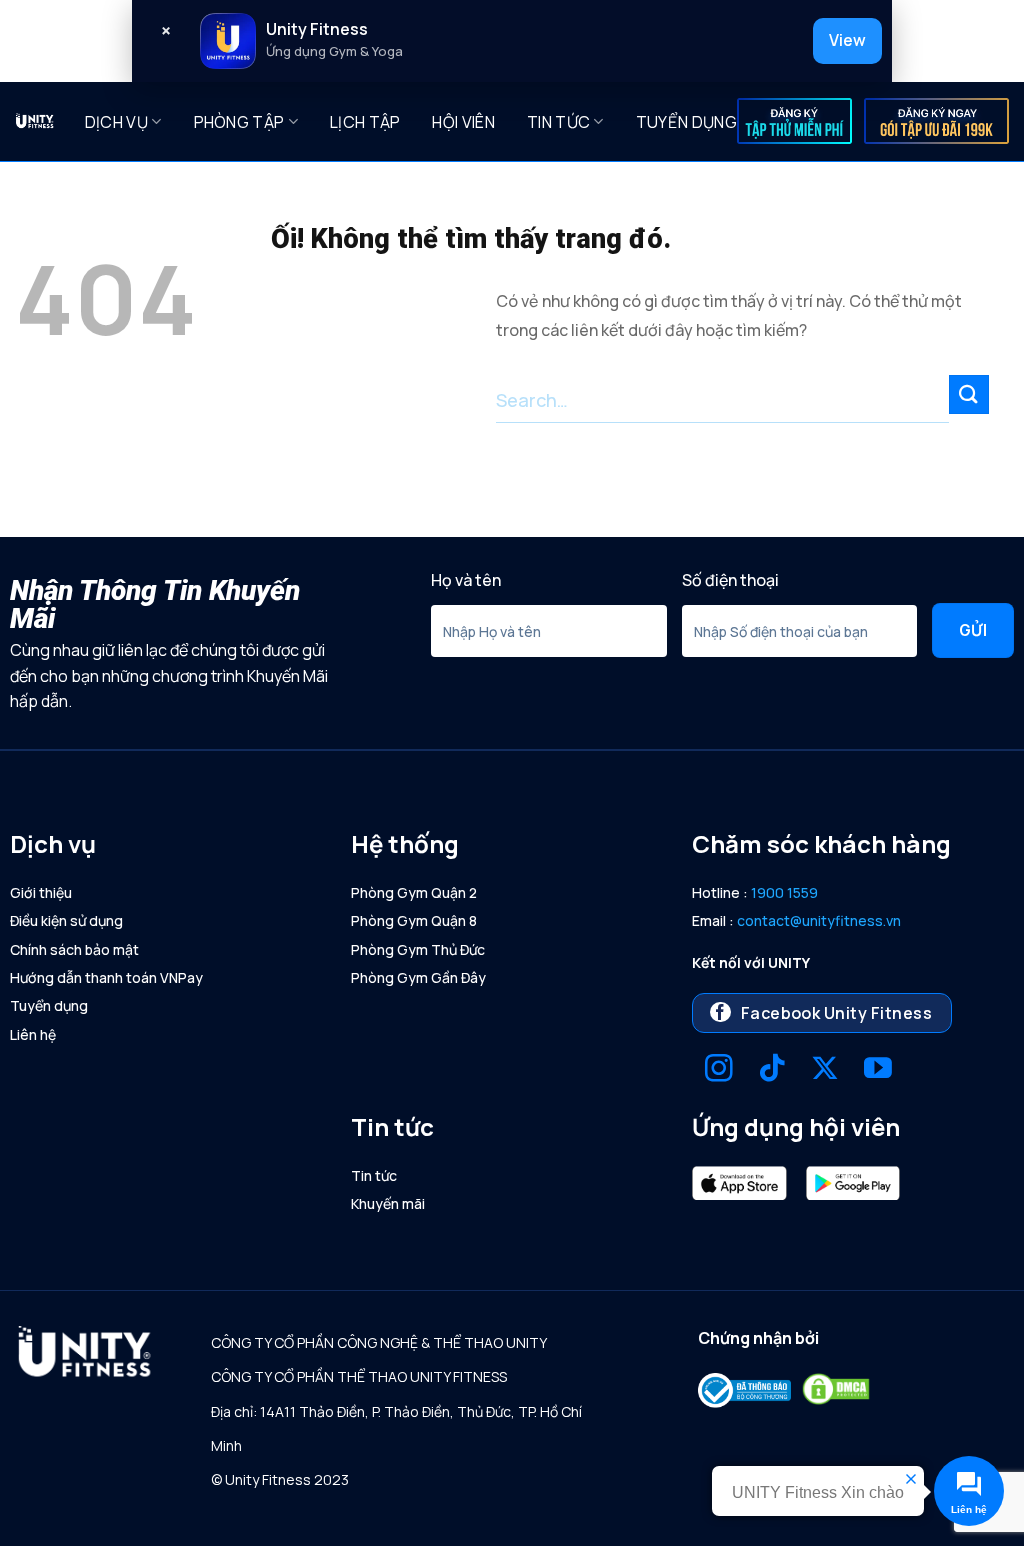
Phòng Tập (239, 122)
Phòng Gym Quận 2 (414, 892)
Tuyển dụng (686, 122)
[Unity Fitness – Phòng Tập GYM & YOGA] (35, 121)
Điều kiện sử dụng (66, 920)
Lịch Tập (365, 122)
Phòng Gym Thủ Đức (418, 949)
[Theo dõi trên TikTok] (772, 1070)
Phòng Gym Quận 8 (414, 920)
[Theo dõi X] (825, 1070)
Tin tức (558, 122)
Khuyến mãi (388, 1203)
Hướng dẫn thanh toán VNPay (106, 977)
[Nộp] (969, 394)
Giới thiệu (41, 892)
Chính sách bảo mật (74, 949)
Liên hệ (33, 1034)
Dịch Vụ (116, 122)
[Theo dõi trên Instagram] (719, 1070)
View (847, 40)
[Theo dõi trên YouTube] (878, 1070)
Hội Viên (463, 122)
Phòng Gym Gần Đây (418, 977)
